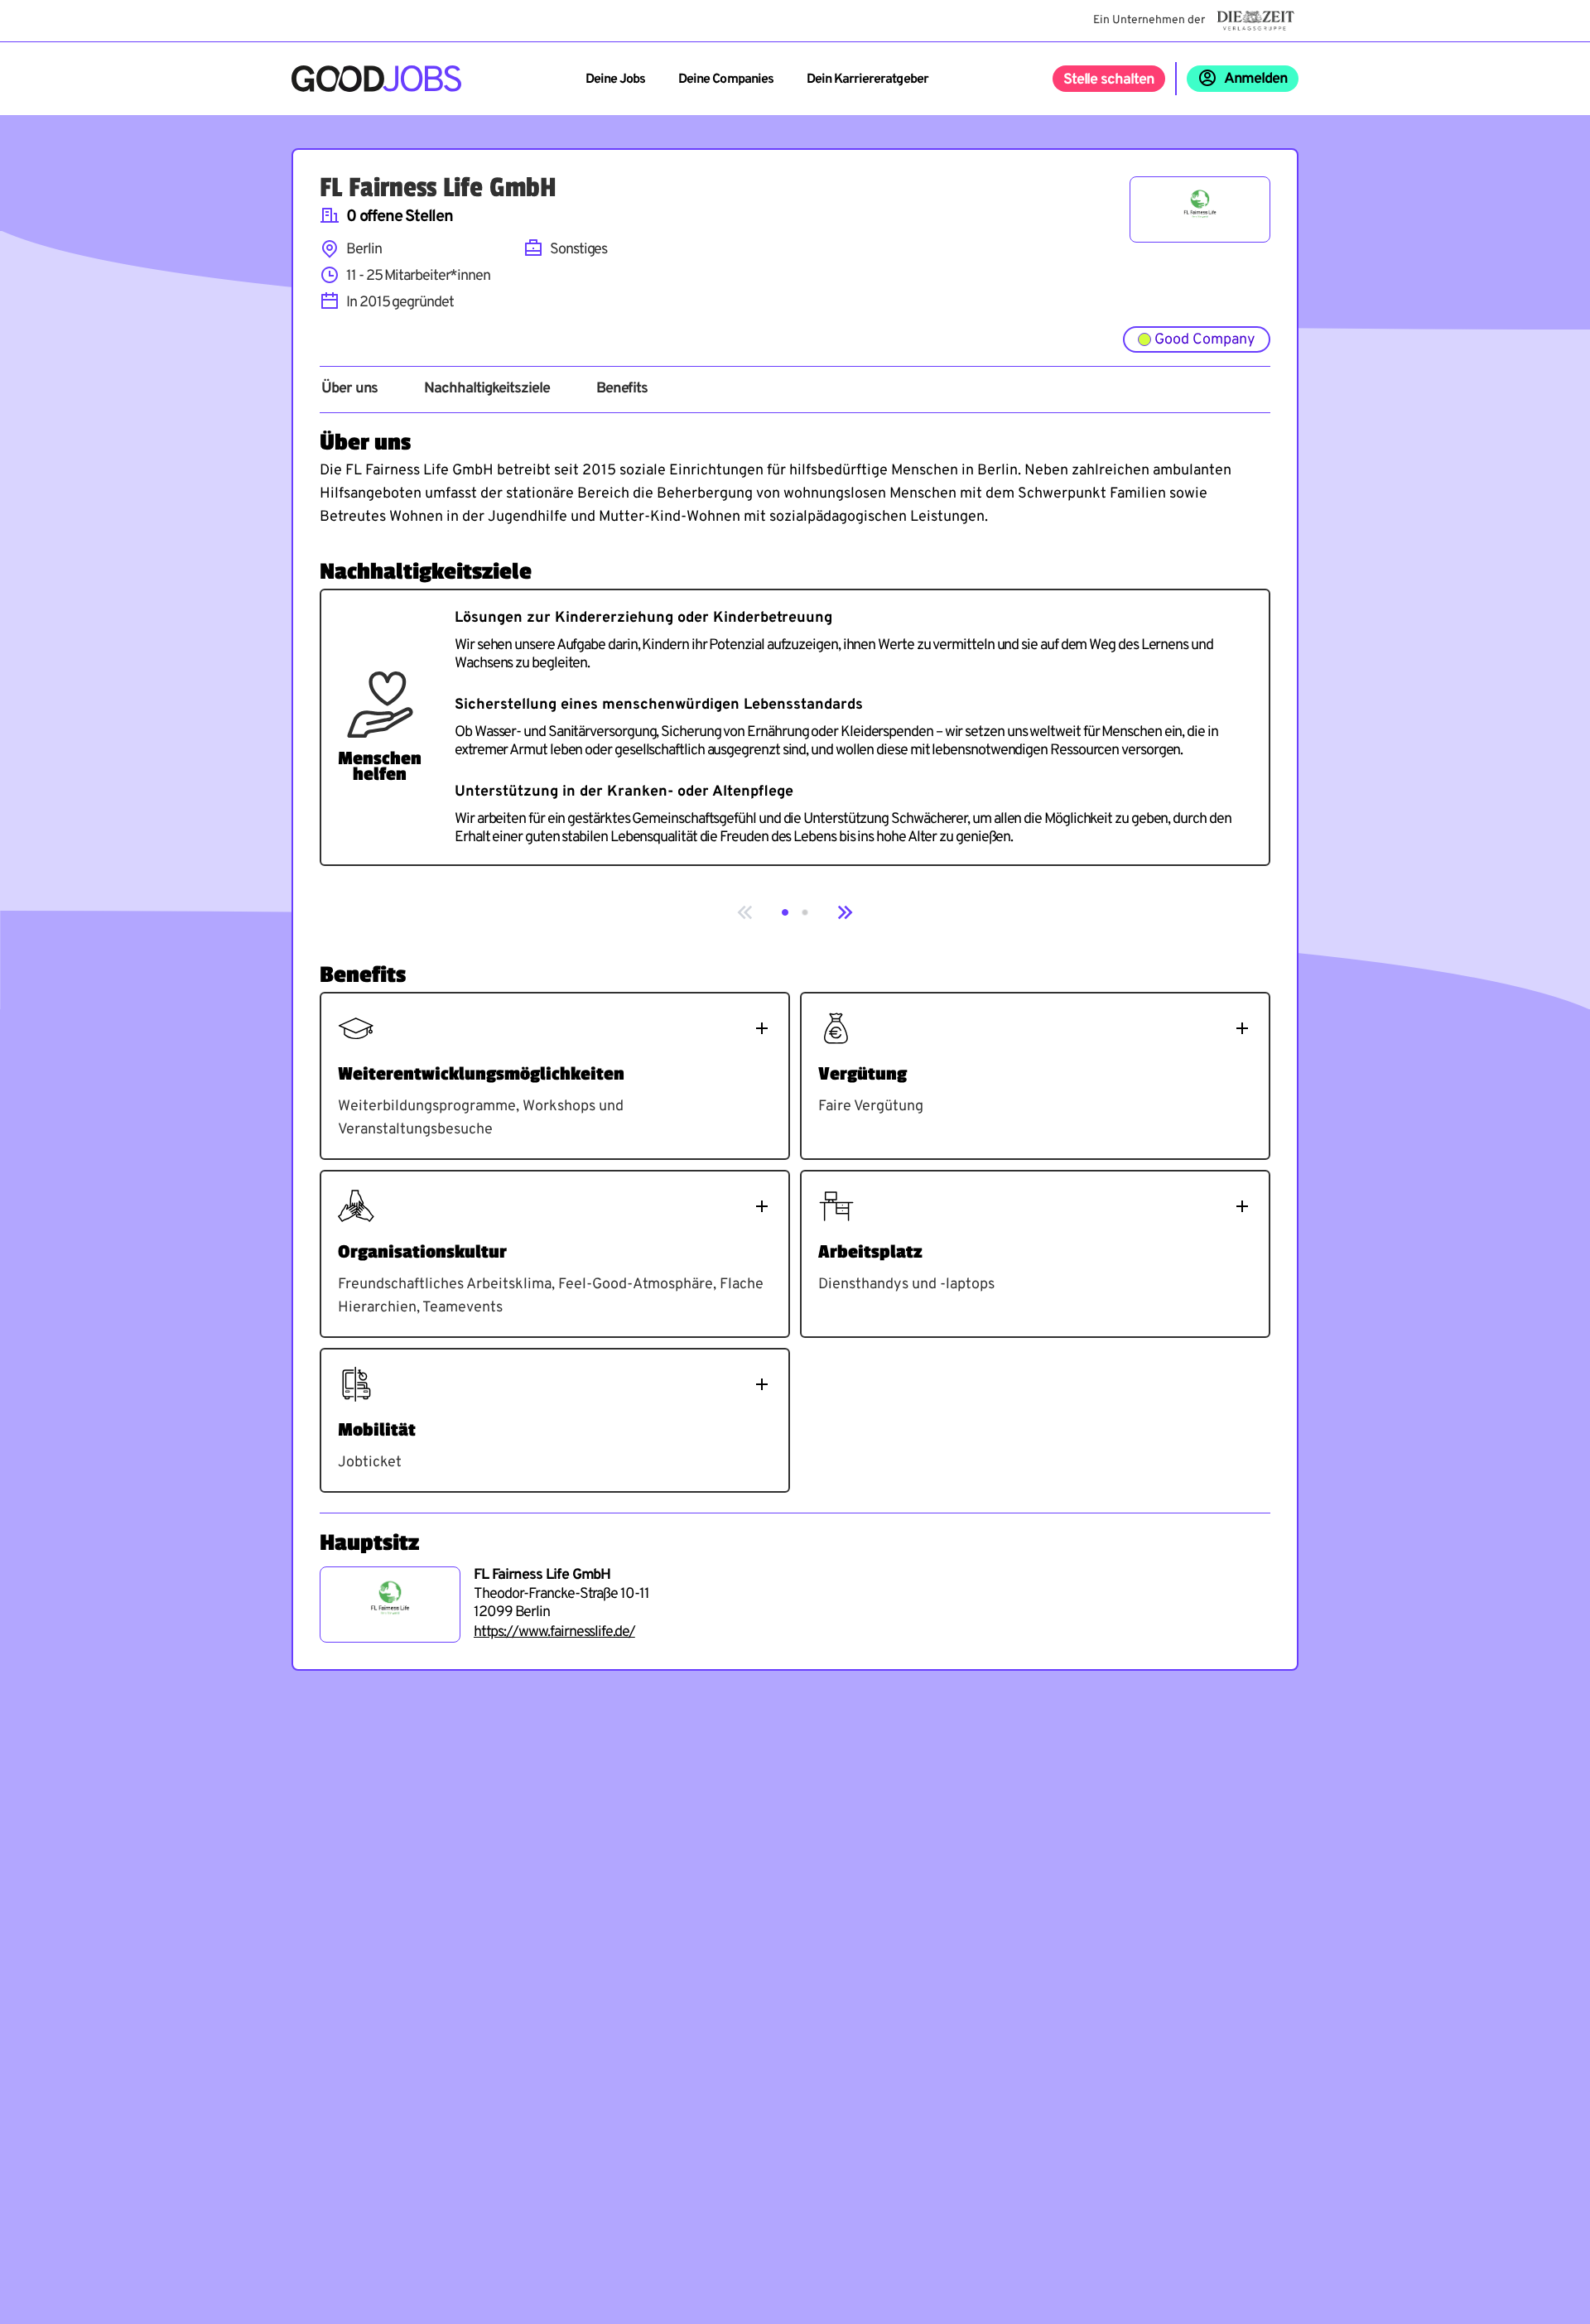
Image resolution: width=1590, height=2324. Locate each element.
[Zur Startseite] (376, 79)
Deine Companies (726, 79)
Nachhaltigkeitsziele (487, 389)
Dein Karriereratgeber (867, 79)
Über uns (349, 389)
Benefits (622, 389)
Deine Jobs (615, 79)
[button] (785, 912)
